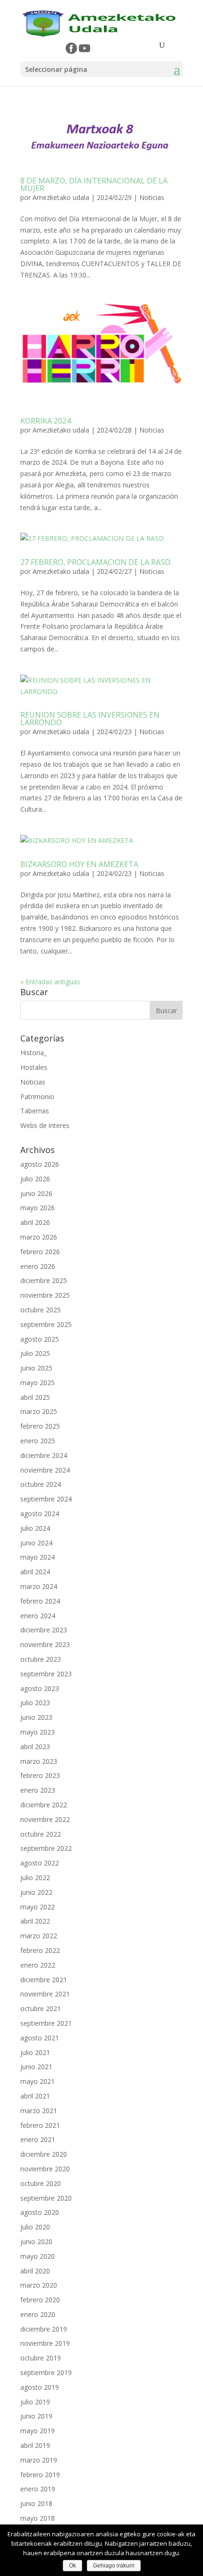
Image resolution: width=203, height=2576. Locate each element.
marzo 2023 (39, 1761)
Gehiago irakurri (114, 2566)
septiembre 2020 (46, 2198)
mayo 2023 (38, 1732)
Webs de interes (45, 1125)
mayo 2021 (38, 2081)
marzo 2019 (39, 2460)
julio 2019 (35, 2402)
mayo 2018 (38, 2518)
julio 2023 (35, 1703)
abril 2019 (35, 2445)
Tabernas (35, 1111)
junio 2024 (36, 1543)
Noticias (152, 197)
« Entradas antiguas (50, 982)
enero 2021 (38, 2139)
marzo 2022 (39, 1936)
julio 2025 (35, 1353)
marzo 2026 (39, 1237)
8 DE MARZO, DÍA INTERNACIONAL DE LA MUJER (94, 184)
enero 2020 (38, 2314)
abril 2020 (35, 2271)
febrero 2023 (40, 1775)
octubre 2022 (41, 1834)
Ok (72, 2566)
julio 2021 (35, 2052)
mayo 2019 (38, 2431)
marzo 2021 (39, 2111)
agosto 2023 (40, 1688)
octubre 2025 (41, 1310)
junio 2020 (36, 2242)
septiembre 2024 (46, 1499)
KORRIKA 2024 (46, 421)
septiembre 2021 (46, 2023)
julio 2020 (35, 2227)
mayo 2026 (38, 1208)
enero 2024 (38, 1616)
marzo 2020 (39, 2285)
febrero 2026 (40, 1252)
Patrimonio (37, 1097)
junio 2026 (36, 1193)
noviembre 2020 (45, 2169)
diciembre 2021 (44, 1980)
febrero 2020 (40, 2300)
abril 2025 (35, 1397)
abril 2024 (35, 1572)
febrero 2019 (40, 2475)
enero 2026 (38, 1266)
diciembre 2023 (44, 1630)
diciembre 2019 (44, 2329)
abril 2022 (35, 1921)
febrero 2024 (40, 1601)
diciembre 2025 (44, 1280)
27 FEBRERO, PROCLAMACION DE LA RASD (95, 562)
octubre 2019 (41, 2358)
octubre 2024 (41, 1484)
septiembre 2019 (46, 2372)
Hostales (34, 1067)
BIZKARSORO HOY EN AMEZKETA (79, 864)
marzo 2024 (39, 1586)
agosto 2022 (40, 1863)
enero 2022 (38, 1965)
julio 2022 (35, 1878)
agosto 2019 (40, 2387)
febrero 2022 (40, 1950)
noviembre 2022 (45, 1819)
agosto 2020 (40, 2212)
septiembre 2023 (46, 1674)
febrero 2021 (40, 2125)
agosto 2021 (40, 2038)
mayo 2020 (38, 2256)
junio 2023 (36, 1717)
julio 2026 (35, 1179)
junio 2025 (36, 1368)
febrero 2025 (40, 1426)
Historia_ (34, 1053)
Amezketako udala (61, 197)
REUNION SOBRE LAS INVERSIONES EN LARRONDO (90, 719)
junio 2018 (36, 2503)
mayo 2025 (38, 1383)
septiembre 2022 (46, 1848)
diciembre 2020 (44, 2154)
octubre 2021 (41, 2008)
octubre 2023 (41, 1659)
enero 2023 (38, 1790)
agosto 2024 (40, 1514)
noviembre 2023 (45, 1644)
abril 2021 (35, 2096)
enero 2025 (38, 1441)
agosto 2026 (40, 1164)
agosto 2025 (40, 1339)
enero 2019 (38, 2489)
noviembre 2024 (45, 1470)
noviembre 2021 (45, 1994)
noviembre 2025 (45, 1295)
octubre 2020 (41, 2183)
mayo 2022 (38, 1907)
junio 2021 (36, 2067)
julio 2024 (35, 1528)
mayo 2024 (38, 1557)
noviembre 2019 (45, 2343)
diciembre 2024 (44, 1455)
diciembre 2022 (44, 1805)
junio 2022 (36, 1892)
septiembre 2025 (46, 1324)
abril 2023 (35, 1747)
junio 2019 (36, 2416)
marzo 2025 (39, 1411)
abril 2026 (35, 1222)
